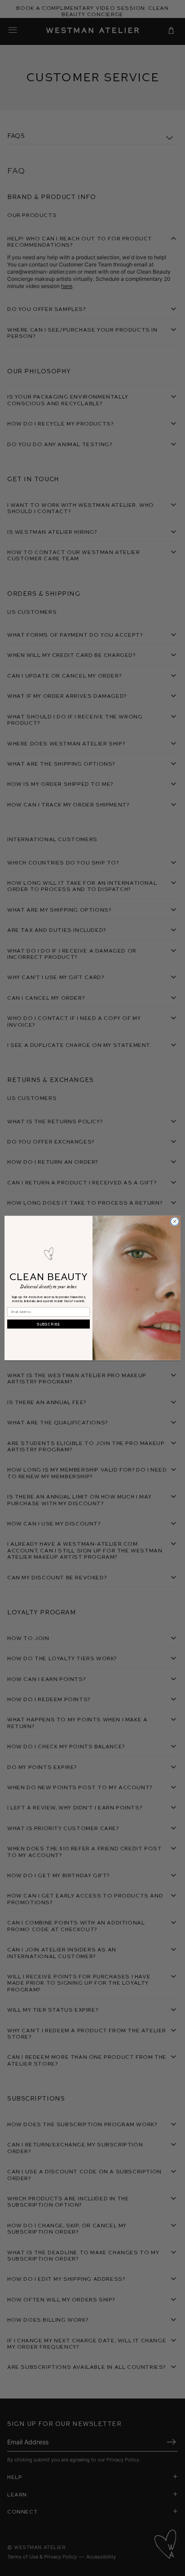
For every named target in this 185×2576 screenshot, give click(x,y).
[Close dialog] (175, 1221)
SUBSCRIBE (48, 1324)
